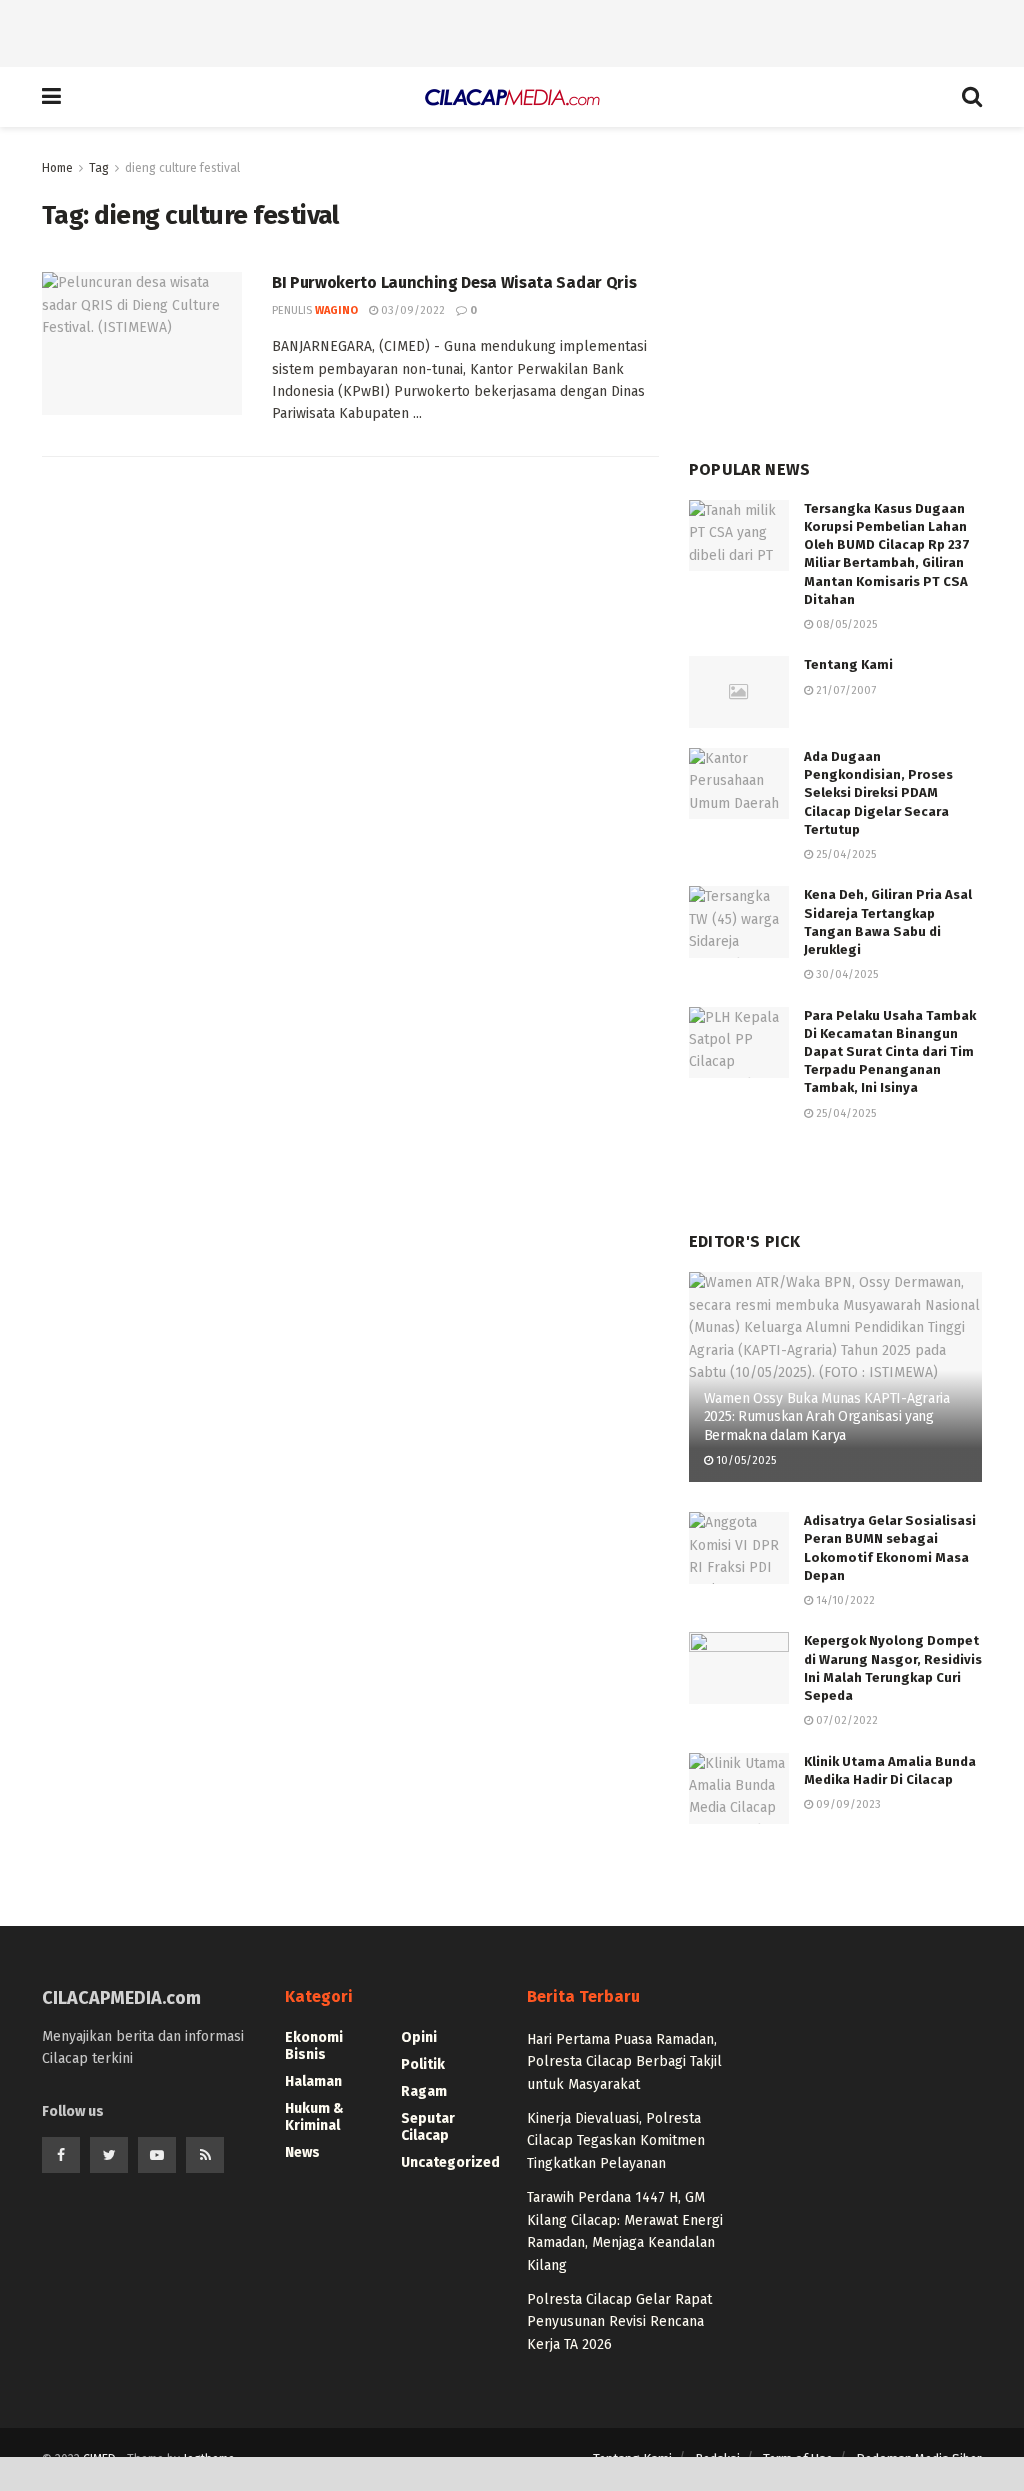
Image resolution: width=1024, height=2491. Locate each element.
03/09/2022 (411, 310)
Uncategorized (450, 2162)
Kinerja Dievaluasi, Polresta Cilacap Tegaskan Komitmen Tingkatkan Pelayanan (616, 2141)
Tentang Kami (848, 664)
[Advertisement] (512, 30)
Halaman (313, 2081)
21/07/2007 (844, 690)
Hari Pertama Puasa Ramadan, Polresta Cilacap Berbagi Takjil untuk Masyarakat (624, 2062)
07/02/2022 (845, 1720)
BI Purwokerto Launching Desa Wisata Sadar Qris (454, 282)
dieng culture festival (182, 168)
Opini (419, 2037)
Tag (99, 168)
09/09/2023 (847, 1804)
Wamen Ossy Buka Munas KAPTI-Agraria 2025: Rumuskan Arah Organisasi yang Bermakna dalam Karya (827, 1416)
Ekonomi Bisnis (314, 2046)
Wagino (336, 310)
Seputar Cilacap (428, 2127)
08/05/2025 (845, 624)
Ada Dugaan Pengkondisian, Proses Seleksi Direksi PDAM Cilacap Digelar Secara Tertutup (878, 793)
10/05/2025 (744, 1460)
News (302, 2152)
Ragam (424, 2091)
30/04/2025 (845, 974)
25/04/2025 (844, 854)
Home (57, 168)
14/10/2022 (844, 1600)
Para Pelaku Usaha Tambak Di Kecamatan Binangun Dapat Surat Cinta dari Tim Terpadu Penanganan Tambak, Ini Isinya (890, 1052)
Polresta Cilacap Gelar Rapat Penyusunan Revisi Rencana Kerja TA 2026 (619, 2322)
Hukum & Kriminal (314, 2117)
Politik (423, 2064)
